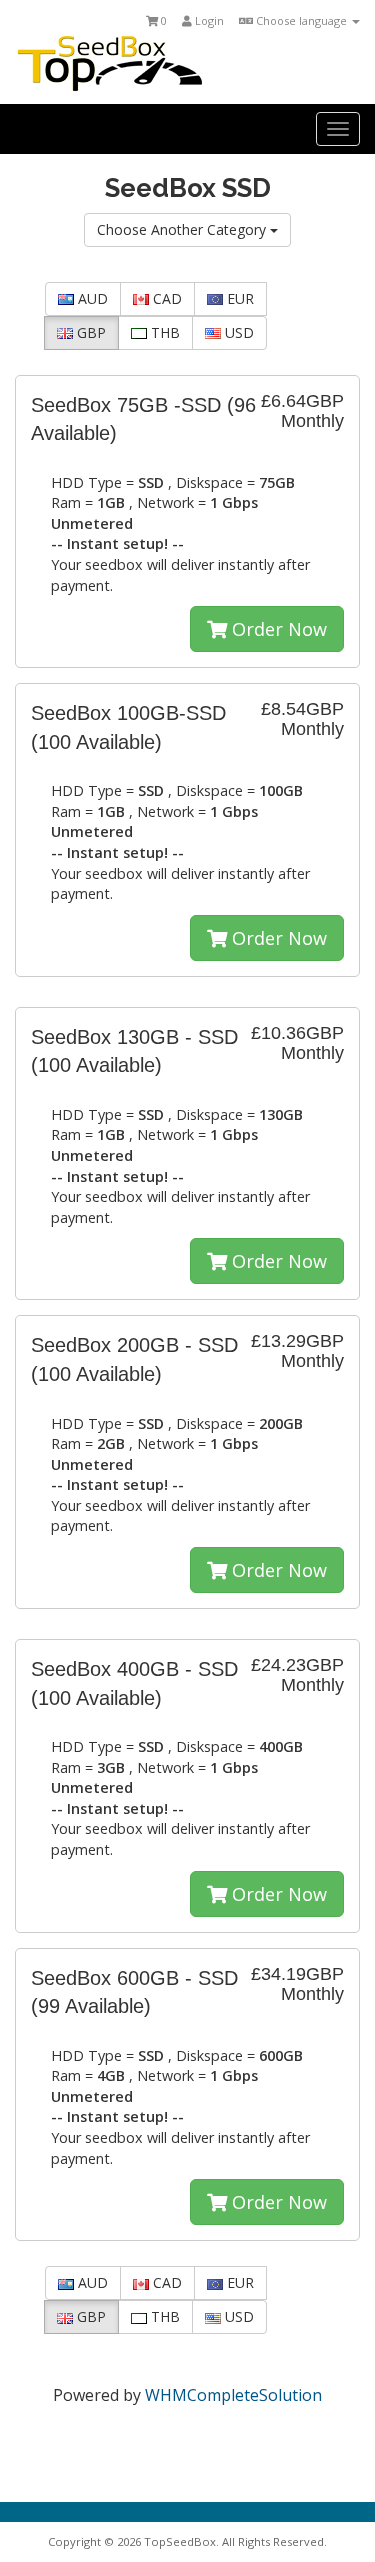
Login (208, 20)
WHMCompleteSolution (233, 2395)
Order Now (277, 629)
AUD (91, 298)
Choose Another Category (183, 229)
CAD (165, 298)
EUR (238, 298)
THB (163, 332)
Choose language (301, 20)
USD (237, 332)
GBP (89, 332)
